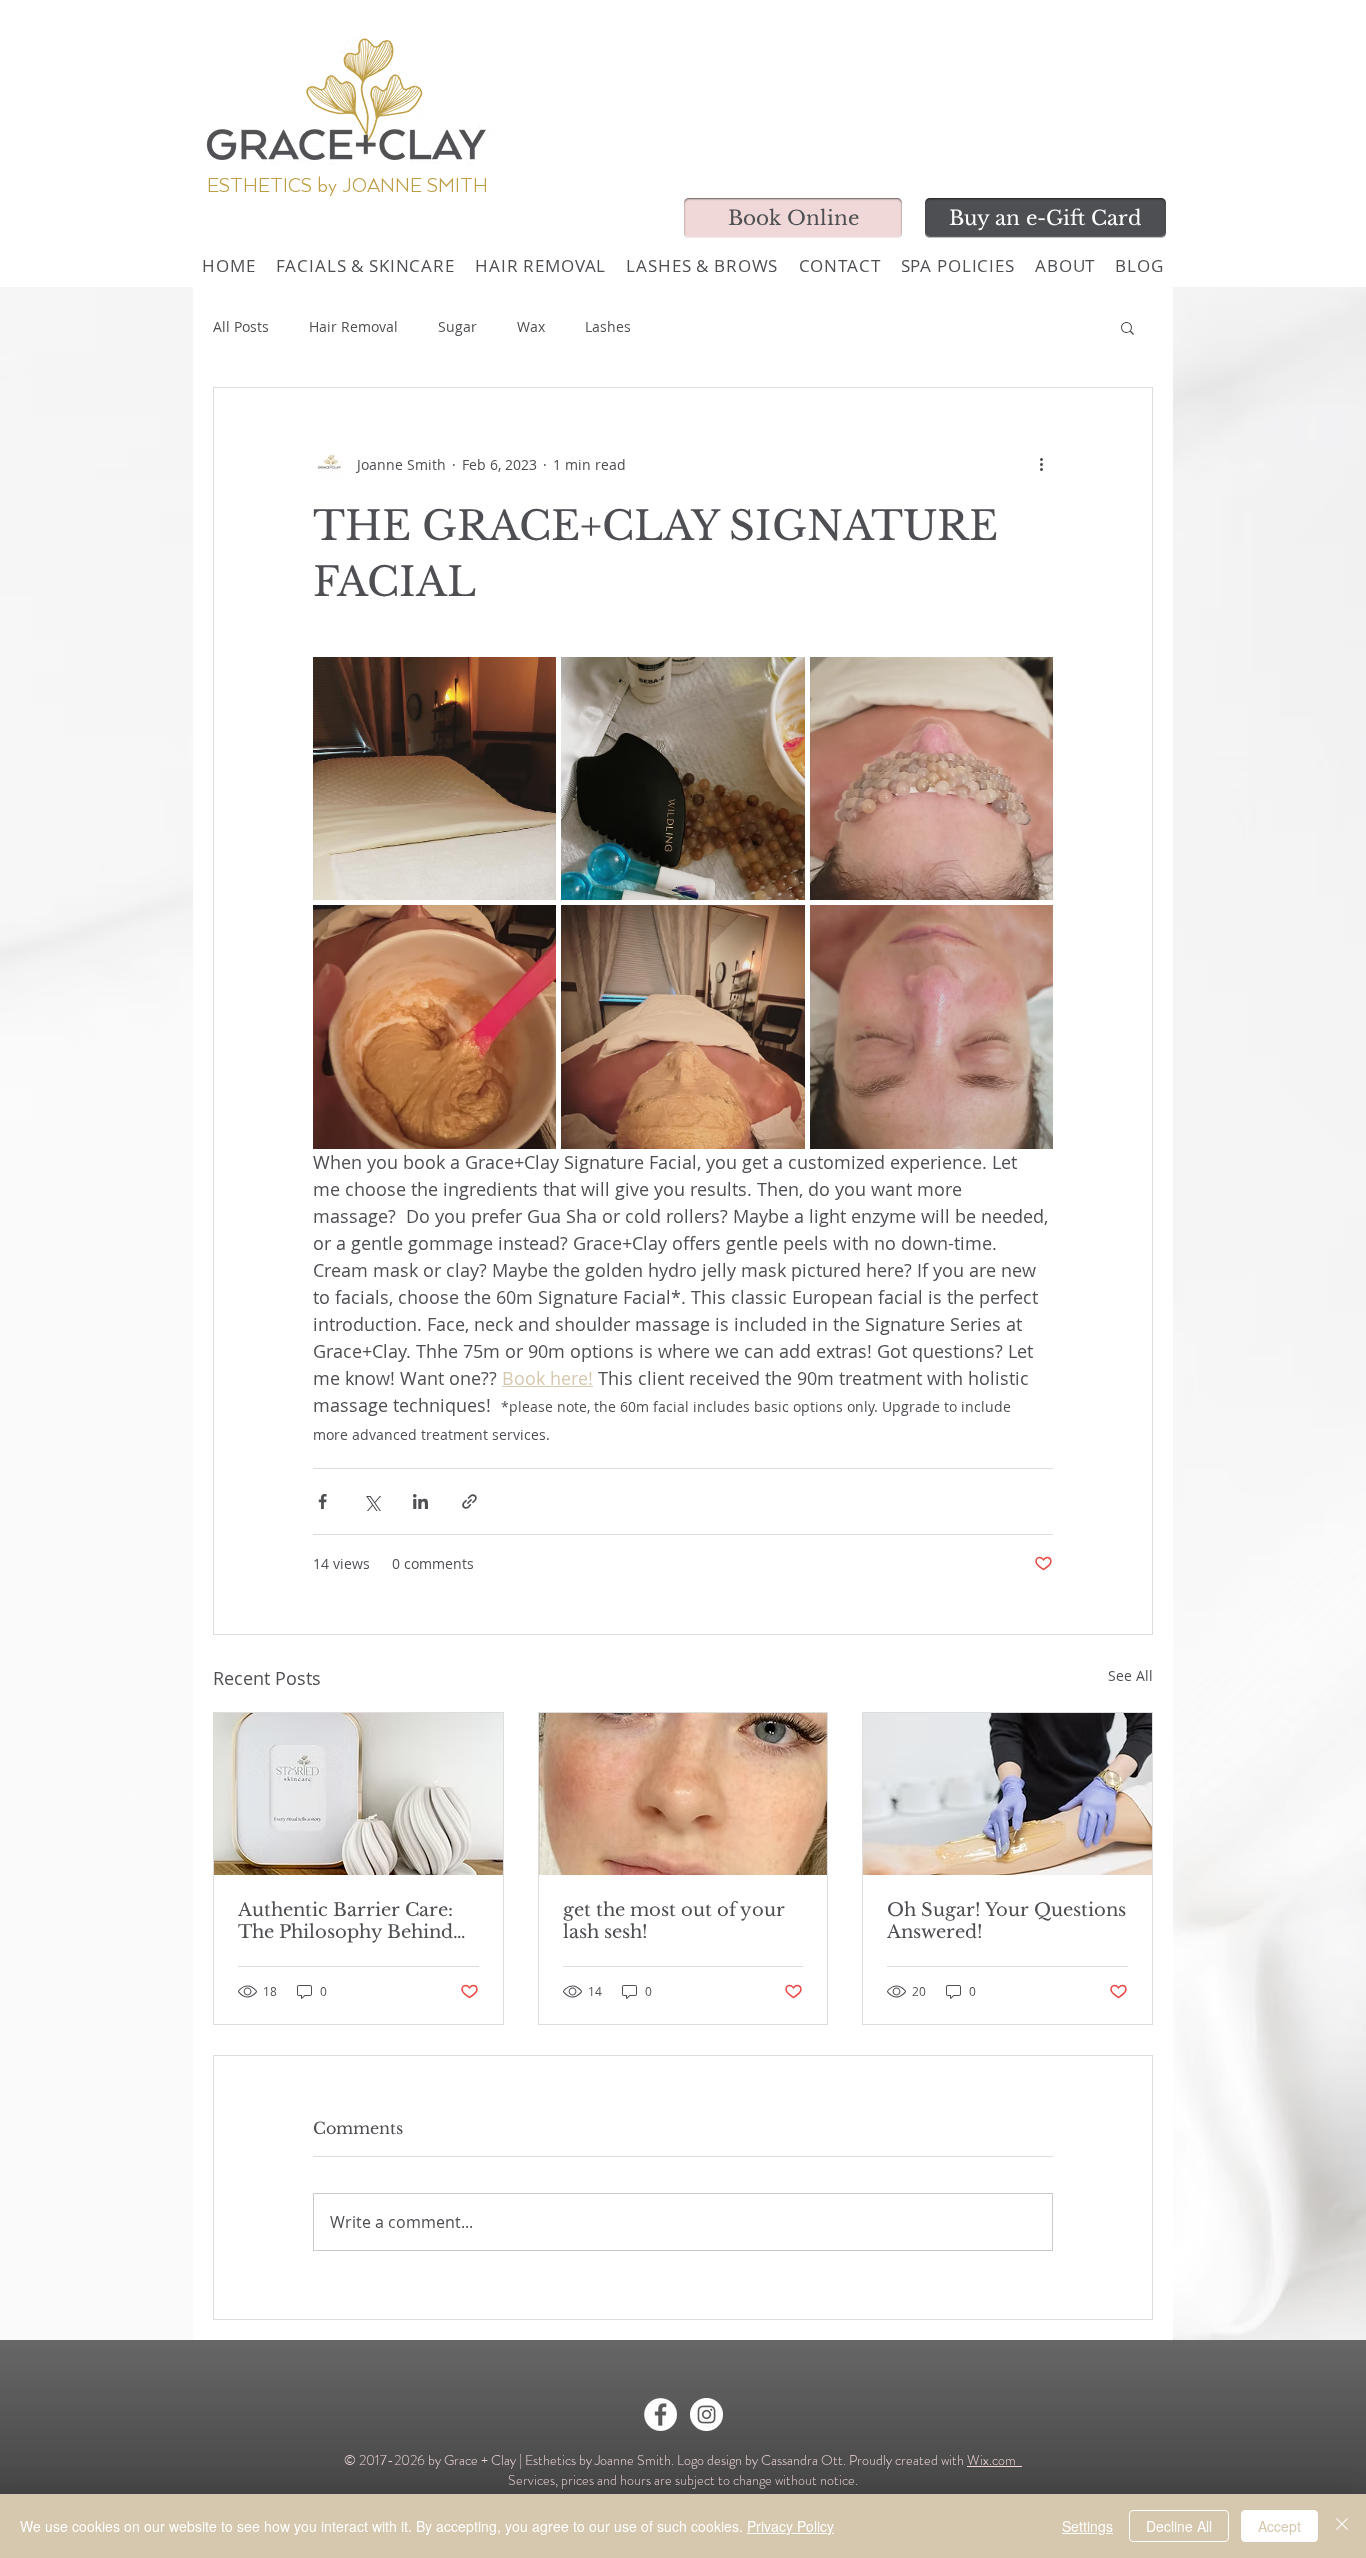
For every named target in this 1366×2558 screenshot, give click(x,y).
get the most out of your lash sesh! (674, 1921)
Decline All (1179, 2526)
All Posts (241, 326)
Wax (531, 326)
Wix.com (994, 2460)
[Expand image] (434, 778)
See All (1130, 1675)
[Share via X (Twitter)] (371, 1501)
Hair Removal (353, 326)
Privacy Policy (790, 2526)
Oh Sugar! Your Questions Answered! (1006, 1921)
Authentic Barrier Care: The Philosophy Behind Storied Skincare (345, 1921)
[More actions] (1041, 464)
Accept (1279, 2526)
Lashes (608, 326)
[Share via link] (469, 1501)
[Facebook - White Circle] (660, 2414)
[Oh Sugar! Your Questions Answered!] (1007, 1794)
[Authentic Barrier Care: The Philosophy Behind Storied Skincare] (358, 1794)
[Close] (1342, 2526)
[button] (1127, 327)
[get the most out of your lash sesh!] (683, 1794)
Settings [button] (1087, 2526)
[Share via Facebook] (322, 1501)
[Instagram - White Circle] (706, 2414)
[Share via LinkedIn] (420, 1501)
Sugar (457, 326)
